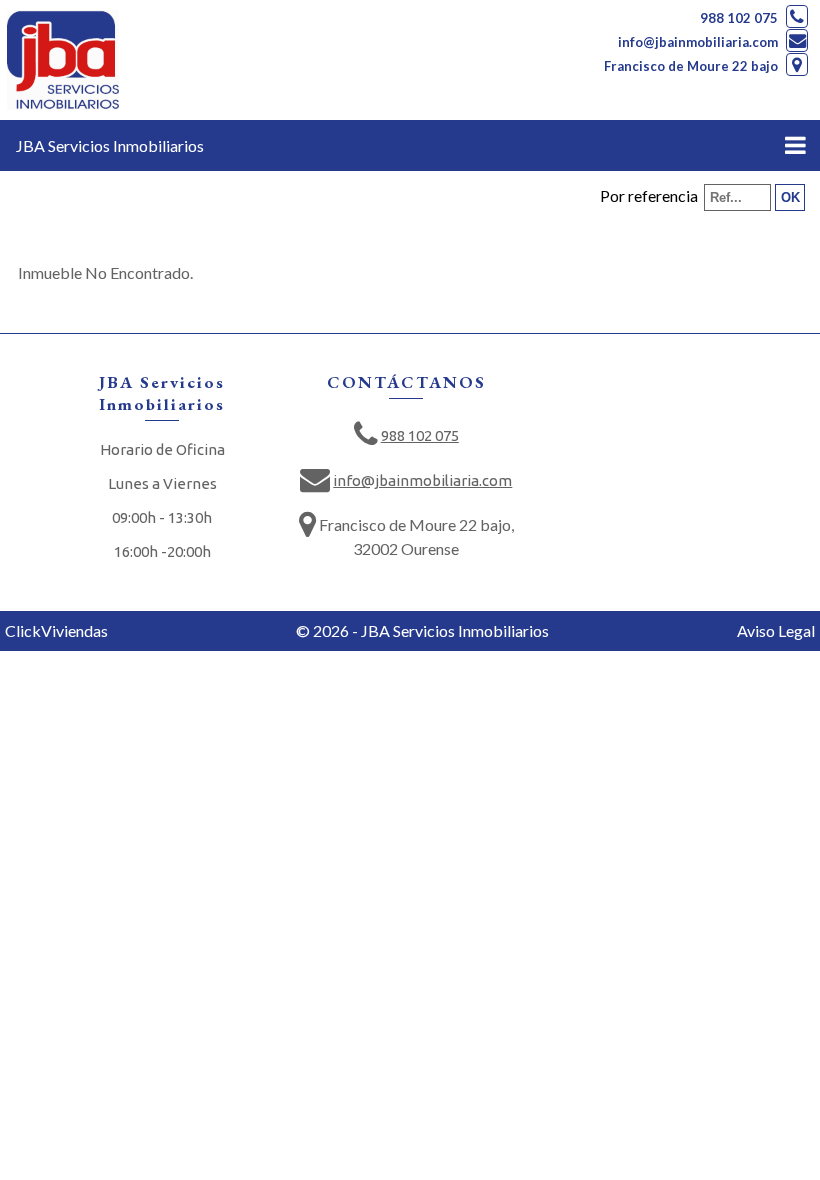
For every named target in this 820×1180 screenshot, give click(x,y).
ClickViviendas (56, 630)
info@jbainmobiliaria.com (698, 42)
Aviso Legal (776, 630)
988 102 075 (739, 18)
